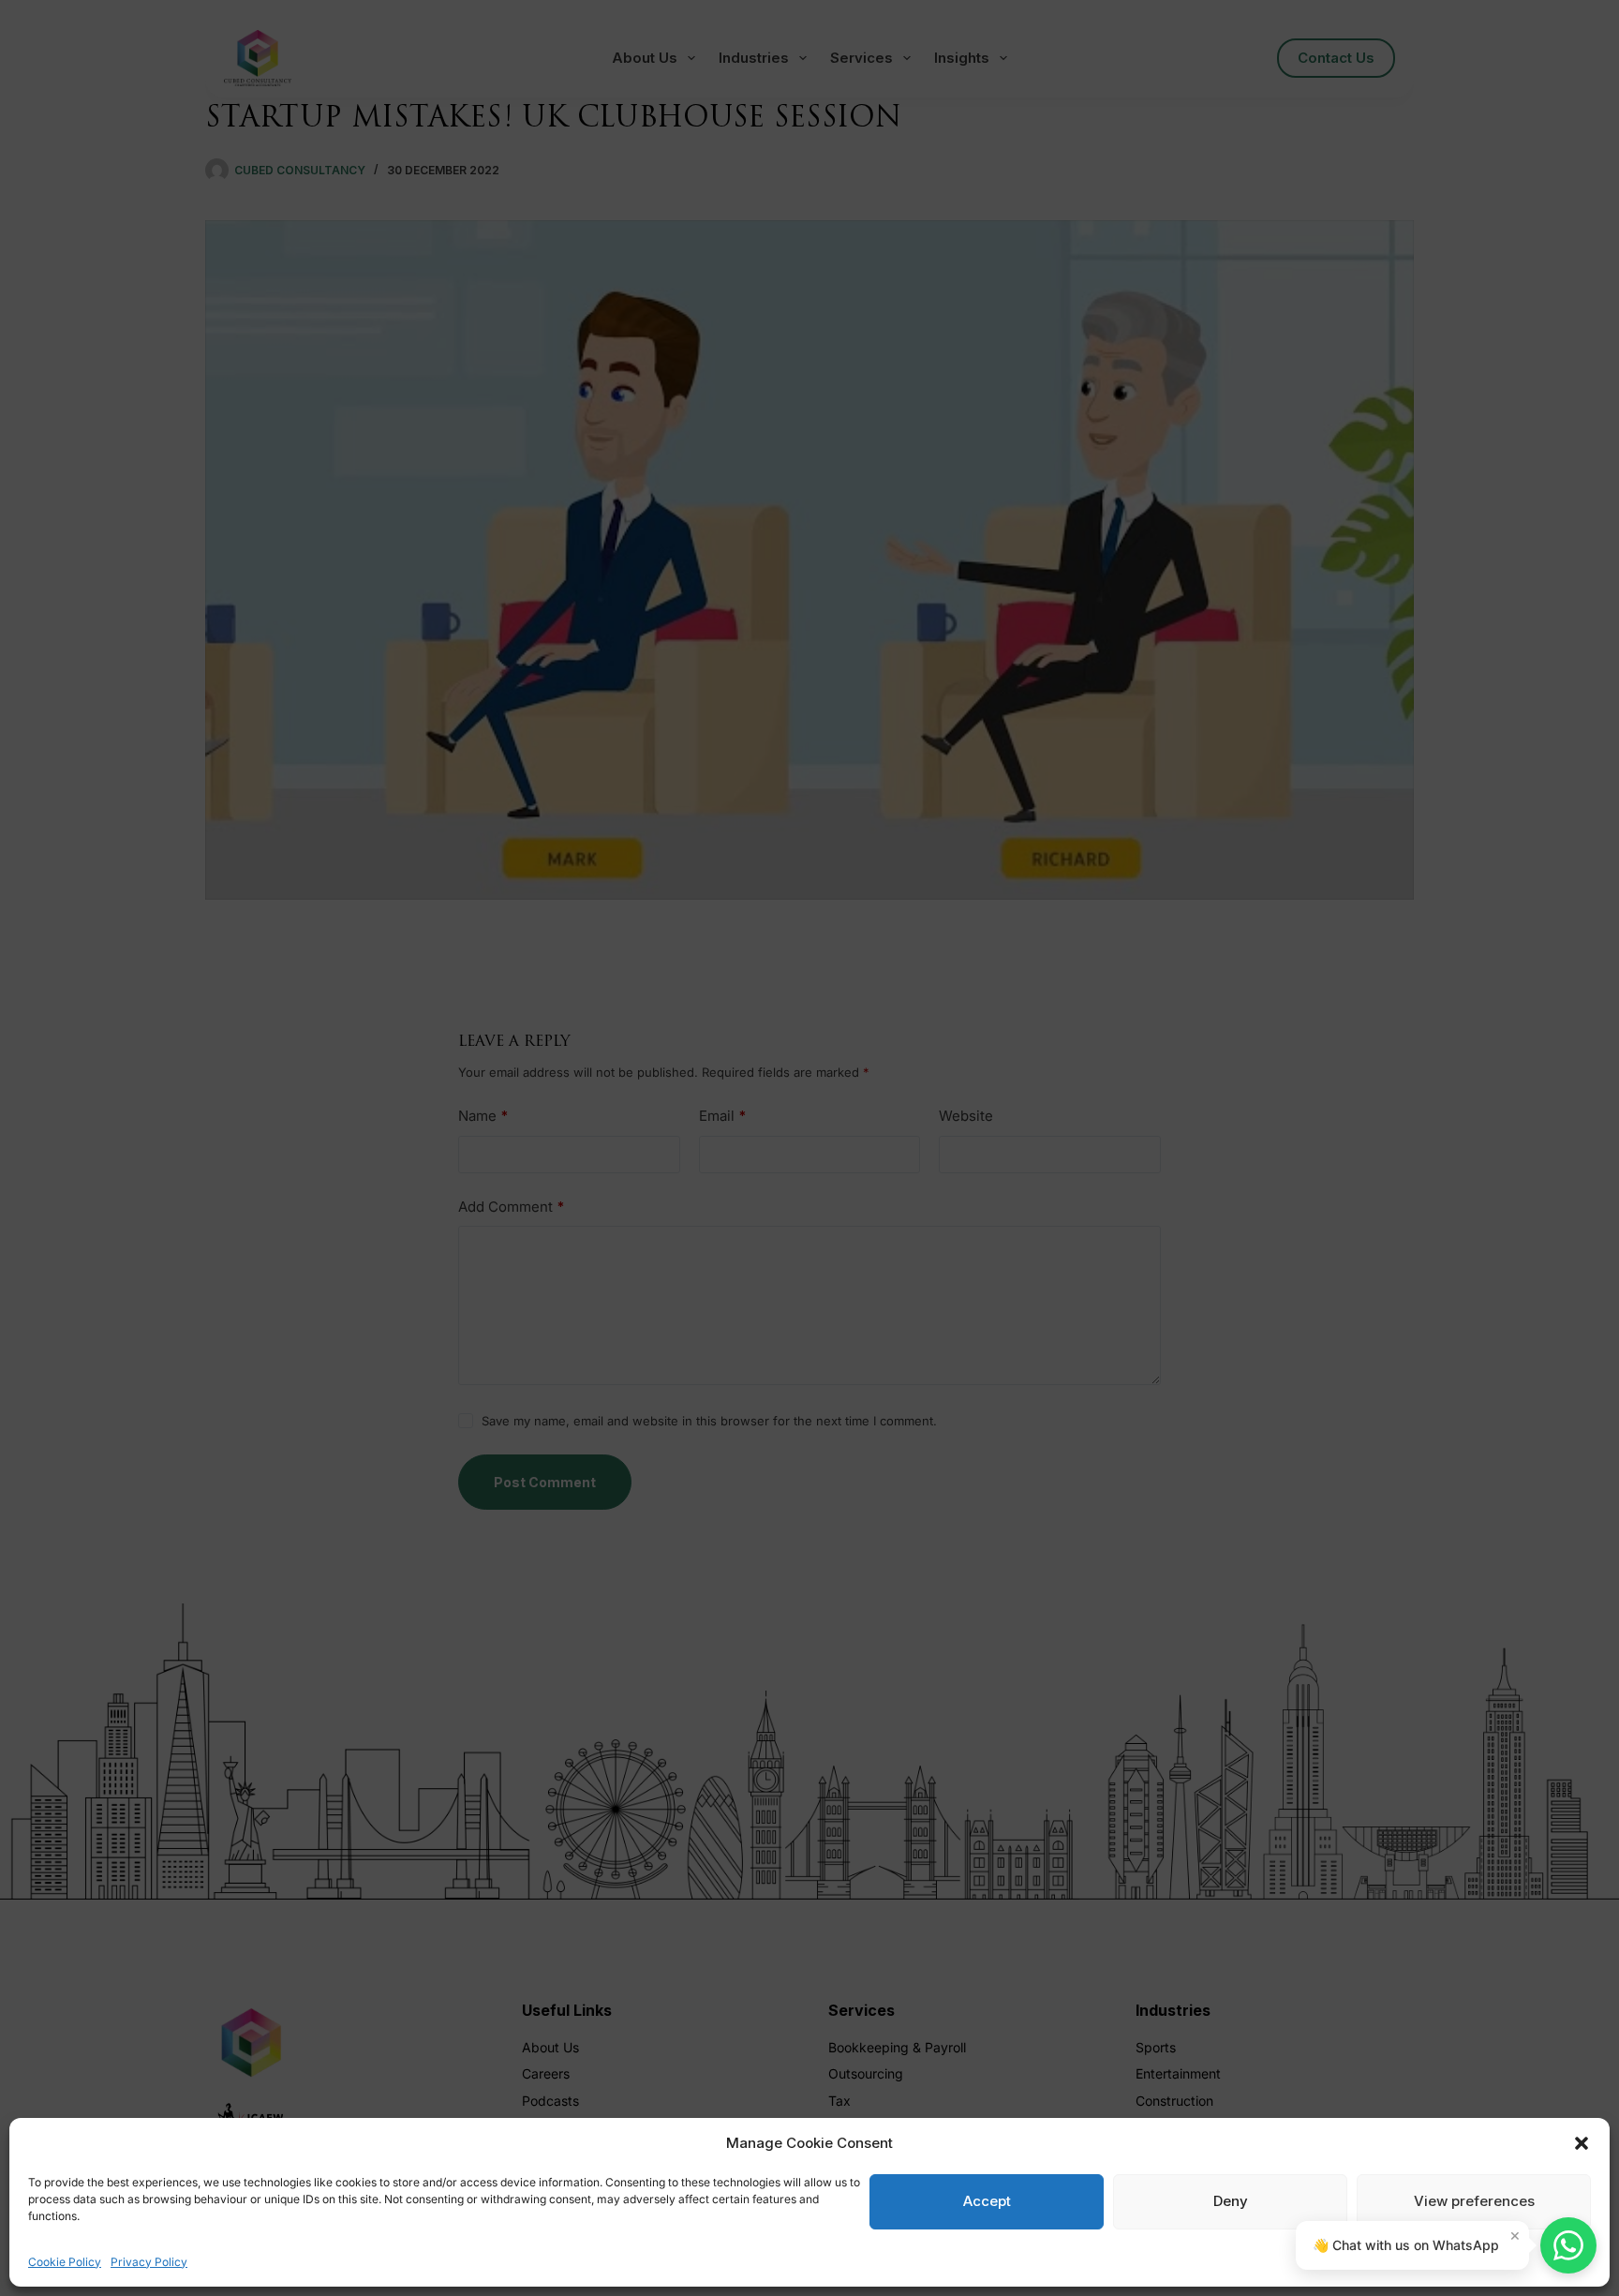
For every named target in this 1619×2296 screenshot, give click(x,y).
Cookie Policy (65, 2262)
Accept (987, 2201)
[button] (1582, 2143)
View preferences (1474, 2201)
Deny (1231, 2201)
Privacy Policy (149, 2262)
